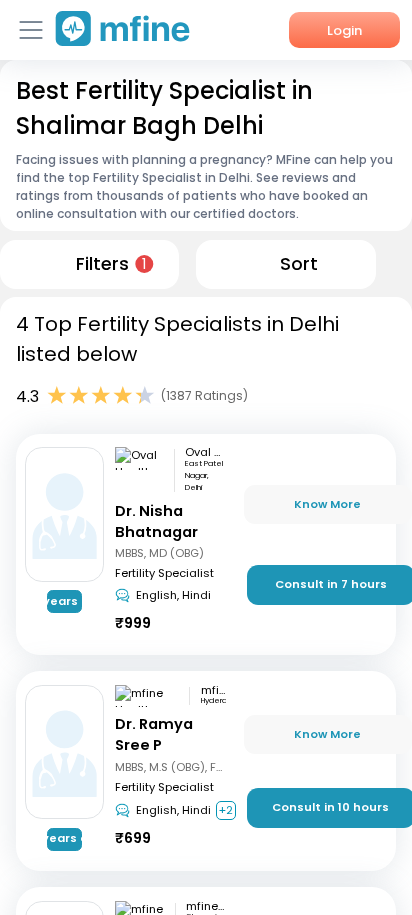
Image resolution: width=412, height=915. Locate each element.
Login (344, 30)
